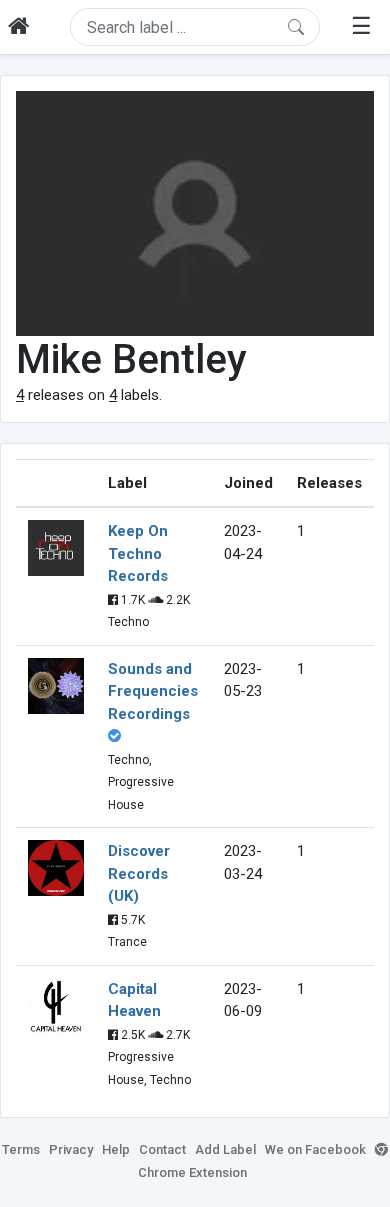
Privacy (71, 1149)
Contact (162, 1149)
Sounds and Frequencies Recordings (153, 691)
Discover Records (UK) (139, 873)
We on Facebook (315, 1149)
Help (116, 1149)
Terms (21, 1149)
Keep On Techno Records (138, 553)
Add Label (225, 1149)
